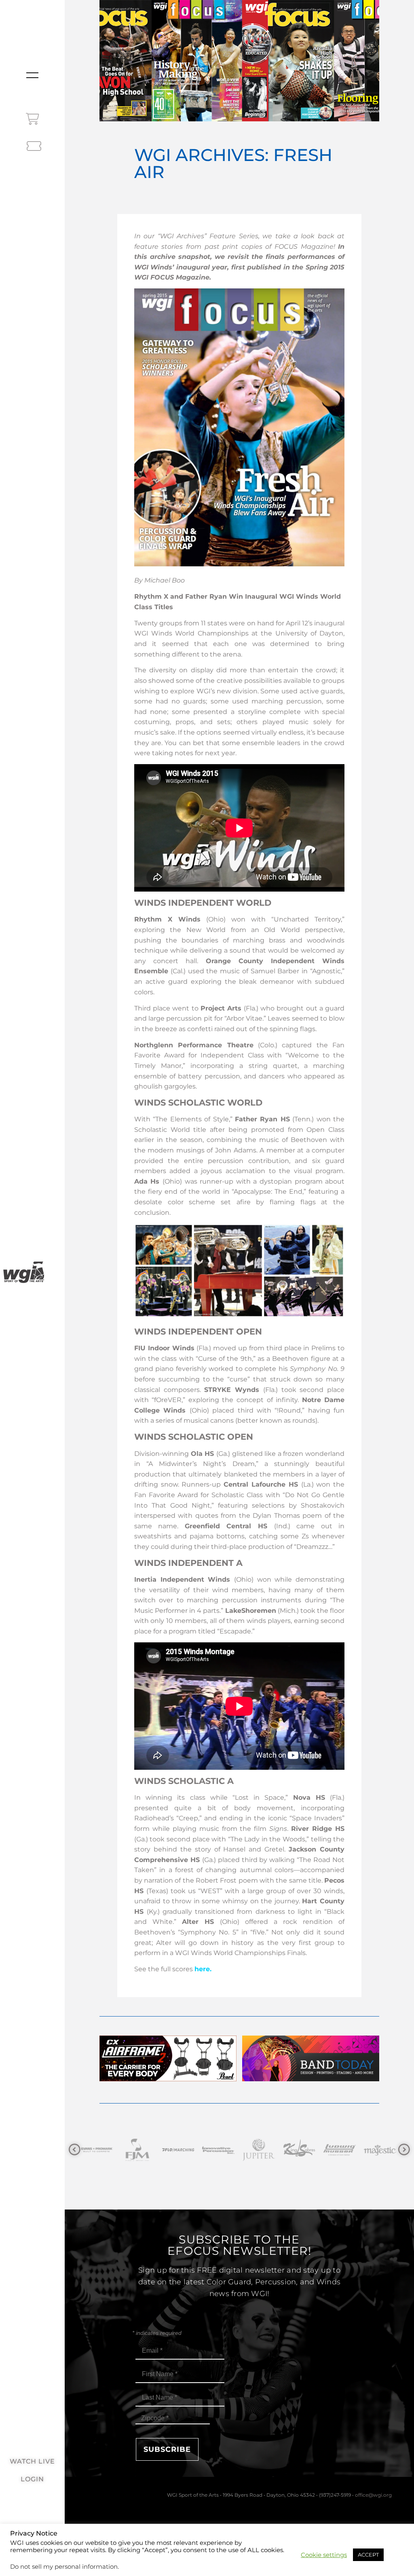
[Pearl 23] (168, 2079)
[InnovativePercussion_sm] (98, 2150)
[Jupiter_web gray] (139, 2150)
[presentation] (75, 2150)
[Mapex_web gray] (300, 2150)
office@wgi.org (373, 2495)
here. (203, 1969)
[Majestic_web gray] (260, 2150)
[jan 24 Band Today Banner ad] (311, 2079)
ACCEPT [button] (368, 2555)
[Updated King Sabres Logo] (179, 2150)
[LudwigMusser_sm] (220, 2150)
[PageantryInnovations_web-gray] (381, 2150)
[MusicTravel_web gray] (341, 2150)
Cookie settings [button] (324, 2555)
